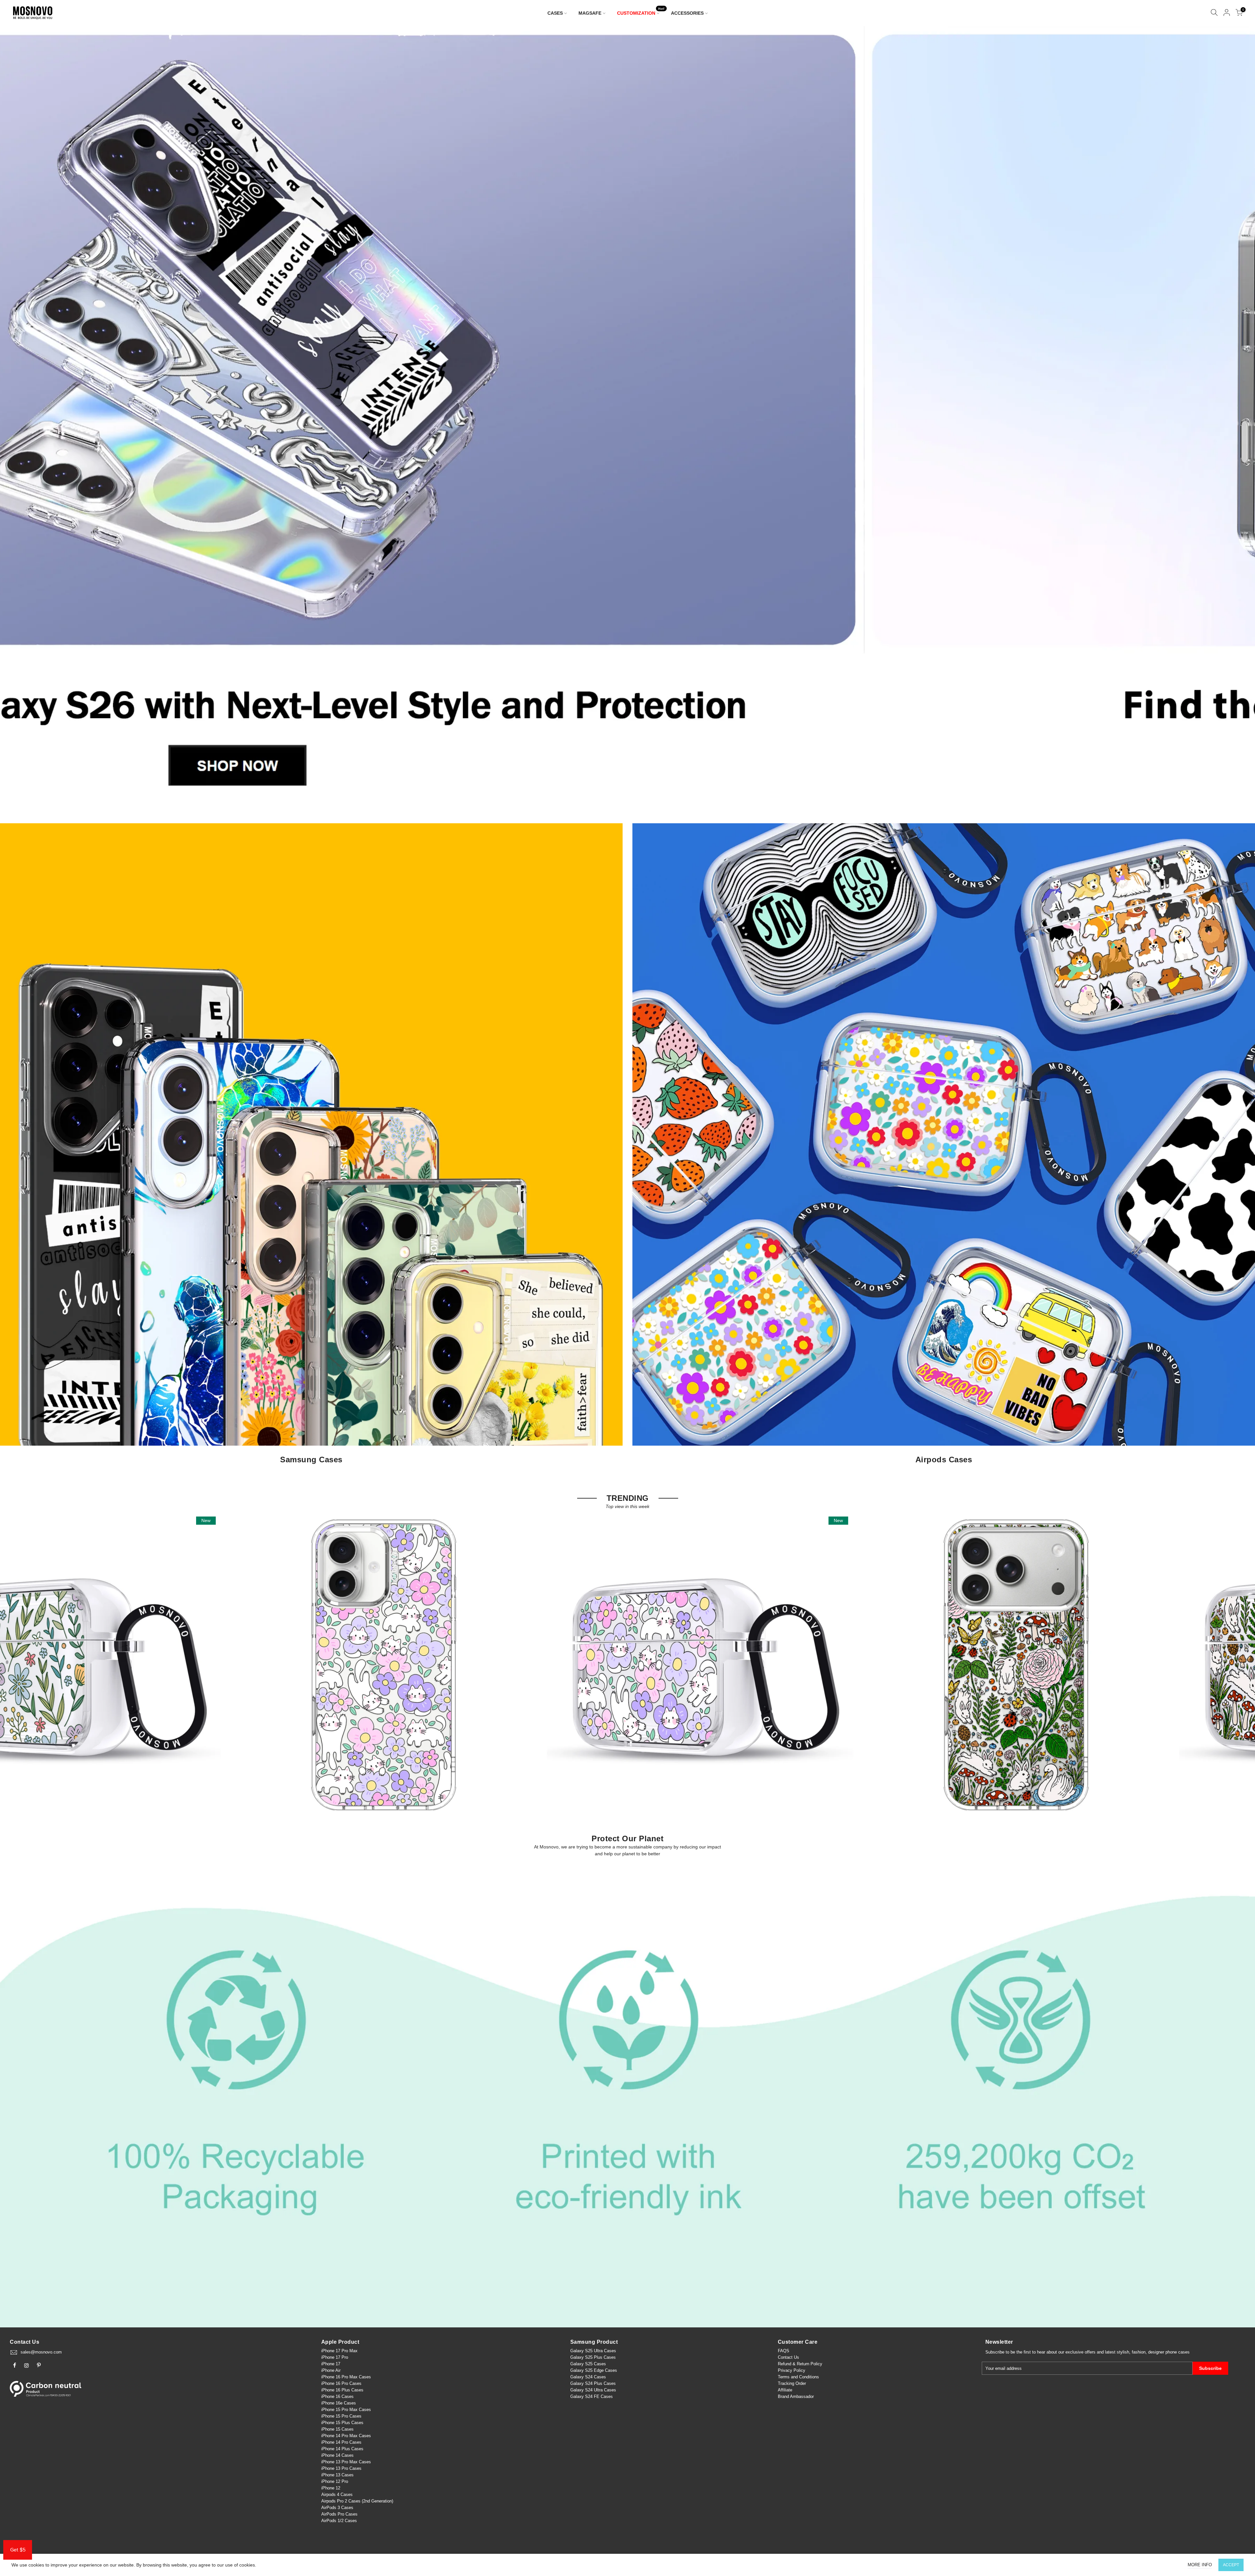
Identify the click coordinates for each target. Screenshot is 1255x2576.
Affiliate (785, 2390)
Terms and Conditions (798, 2377)
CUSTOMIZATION (641, 12)
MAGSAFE (590, 13)
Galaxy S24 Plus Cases (593, 2383)
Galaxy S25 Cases (588, 2364)
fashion (1139, 2352)
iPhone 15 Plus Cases (342, 2423)
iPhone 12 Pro (335, 2481)
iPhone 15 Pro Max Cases (346, 2410)
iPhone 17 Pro (335, 2357)
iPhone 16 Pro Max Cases (346, 2377)
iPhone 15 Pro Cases (341, 2416)
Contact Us (788, 2357)
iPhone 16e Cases (339, 2403)
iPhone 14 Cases (337, 2455)
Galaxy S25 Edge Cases (594, 2370)
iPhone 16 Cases (337, 2396)
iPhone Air (331, 2370)
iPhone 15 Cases (337, 2429)
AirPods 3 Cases (337, 2508)
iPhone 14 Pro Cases (341, 2442)
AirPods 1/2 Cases (339, 2521)
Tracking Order (792, 2383)
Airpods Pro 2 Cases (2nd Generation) (357, 2501)
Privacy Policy (792, 2370)
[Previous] (16, 418)
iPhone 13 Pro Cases (341, 2468)
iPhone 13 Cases (337, 2475)
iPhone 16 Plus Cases (342, 2390)
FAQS (784, 2351)
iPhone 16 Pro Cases (341, 2383)
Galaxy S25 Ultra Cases (593, 2351)
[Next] (1239, 418)
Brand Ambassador (796, 2396)
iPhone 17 (331, 2364)
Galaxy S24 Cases (588, 2377)
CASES (555, 13)
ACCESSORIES (687, 13)
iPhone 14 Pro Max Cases (346, 2436)
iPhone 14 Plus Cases (342, 2449)
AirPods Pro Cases (339, 2514)
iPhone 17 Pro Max (339, 2351)
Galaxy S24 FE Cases (592, 2396)
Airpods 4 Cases (337, 2494)
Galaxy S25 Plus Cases (593, 2357)
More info (1200, 2565)
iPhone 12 (331, 2488)
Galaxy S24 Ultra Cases (593, 2390)
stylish (1123, 2352)
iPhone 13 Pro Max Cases (346, 2462)
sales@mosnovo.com (41, 2352)
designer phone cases (1169, 2352)
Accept (1231, 2565)
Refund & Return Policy (800, 2364)
